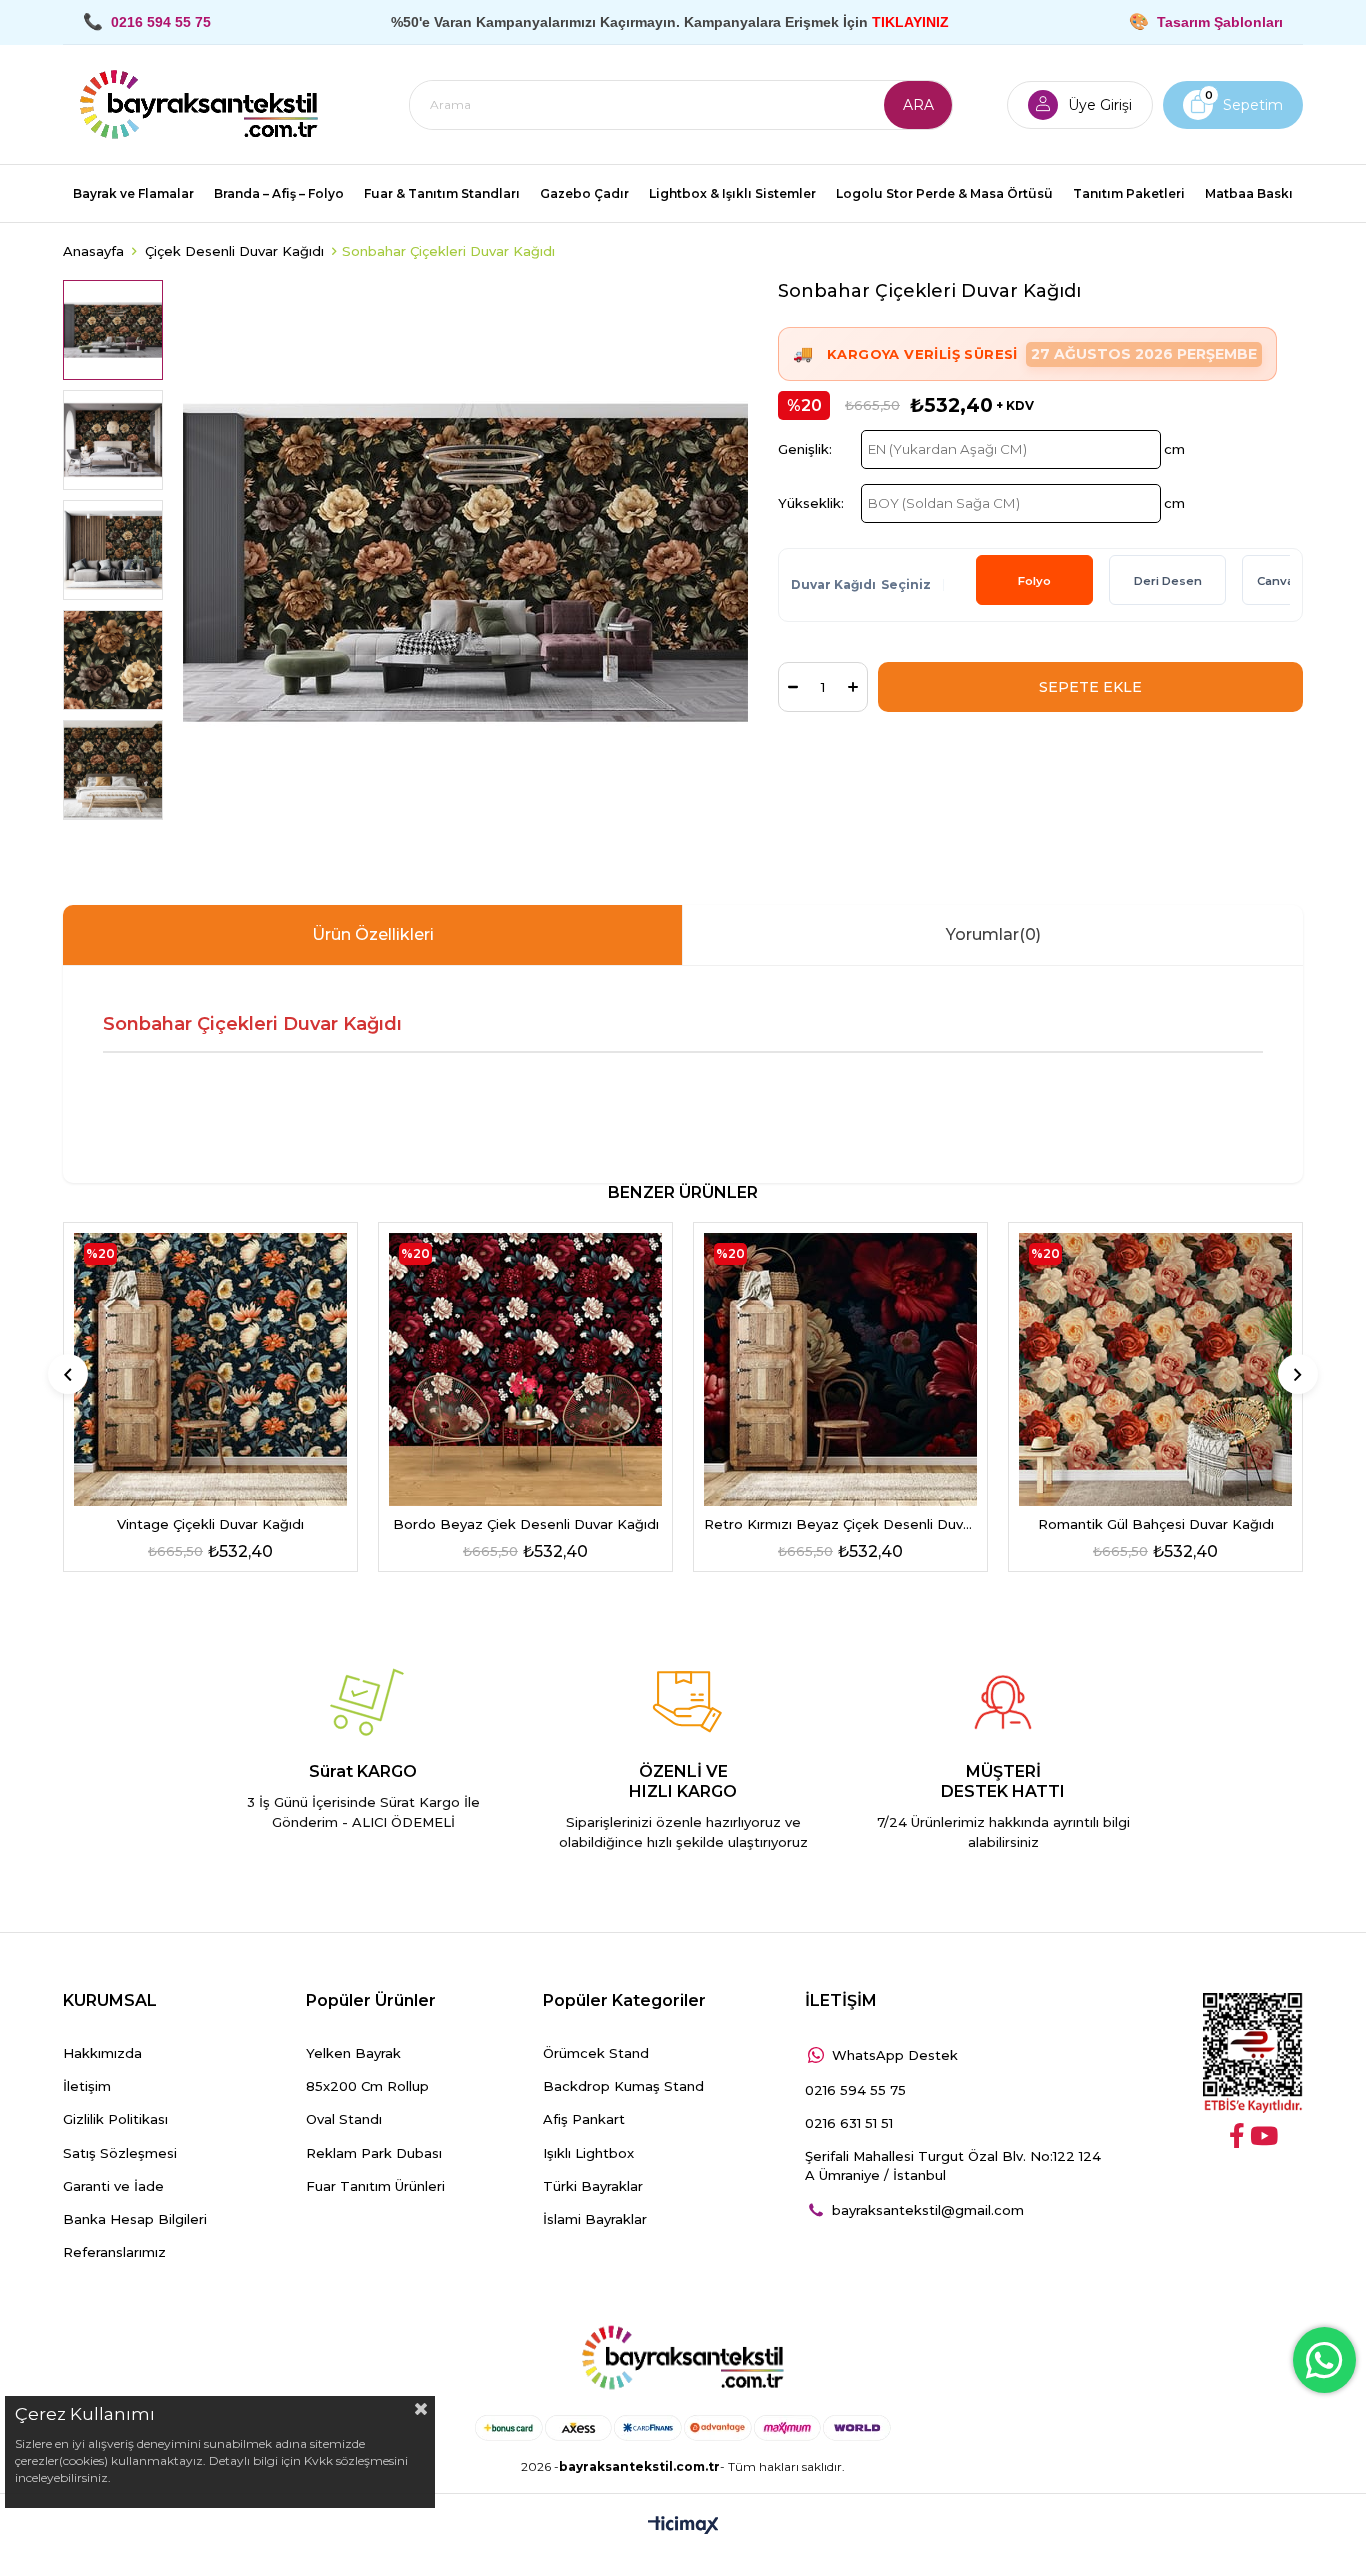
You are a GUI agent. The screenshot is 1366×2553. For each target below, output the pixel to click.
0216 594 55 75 (855, 2090)
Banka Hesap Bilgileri (135, 2219)
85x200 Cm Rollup (367, 2086)
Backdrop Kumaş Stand (623, 2086)
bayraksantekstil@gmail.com (928, 2210)
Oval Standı (344, 2119)
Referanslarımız (114, 2252)
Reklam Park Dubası (374, 2153)
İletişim (87, 2086)
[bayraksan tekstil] (199, 105)
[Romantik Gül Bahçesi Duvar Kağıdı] (1155, 1369)
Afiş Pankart (584, 2119)
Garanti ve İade (113, 2186)
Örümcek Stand (596, 2053)
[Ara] (918, 105)
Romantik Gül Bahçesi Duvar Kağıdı (1156, 1524)
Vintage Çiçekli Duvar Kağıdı (210, 1524)
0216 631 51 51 (849, 2123)
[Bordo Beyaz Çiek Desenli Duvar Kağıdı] (525, 1369)
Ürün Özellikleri (373, 934)
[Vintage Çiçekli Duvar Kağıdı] (210, 1369)
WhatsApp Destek (895, 2055)
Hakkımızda (102, 2053)
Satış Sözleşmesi (120, 2153)
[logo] (683, 2358)
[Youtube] (1264, 2135)
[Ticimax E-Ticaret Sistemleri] (683, 2526)
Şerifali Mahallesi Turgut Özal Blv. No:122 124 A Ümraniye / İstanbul (953, 2165)
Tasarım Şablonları (1220, 22)
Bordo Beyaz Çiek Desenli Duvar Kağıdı (526, 1524)
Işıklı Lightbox (588, 2153)
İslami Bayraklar (595, 2219)
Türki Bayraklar (593, 2186)
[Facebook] (1237, 2135)
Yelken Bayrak (353, 2053)
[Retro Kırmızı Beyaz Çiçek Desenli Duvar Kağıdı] (840, 1369)
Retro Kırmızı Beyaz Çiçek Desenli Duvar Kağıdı (840, 1524)
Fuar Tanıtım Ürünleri (375, 2186)
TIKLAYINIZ (910, 22)
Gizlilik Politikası (115, 2119)
